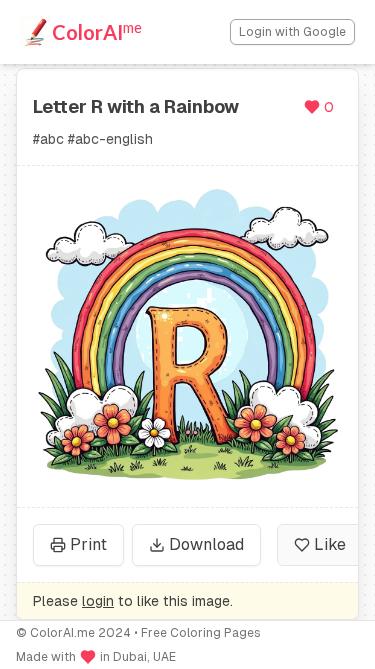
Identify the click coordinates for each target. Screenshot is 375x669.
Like (330, 544)
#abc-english (110, 139)
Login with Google (292, 32)
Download (206, 544)
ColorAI (97, 31)
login (98, 601)
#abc (48, 139)
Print (88, 544)
